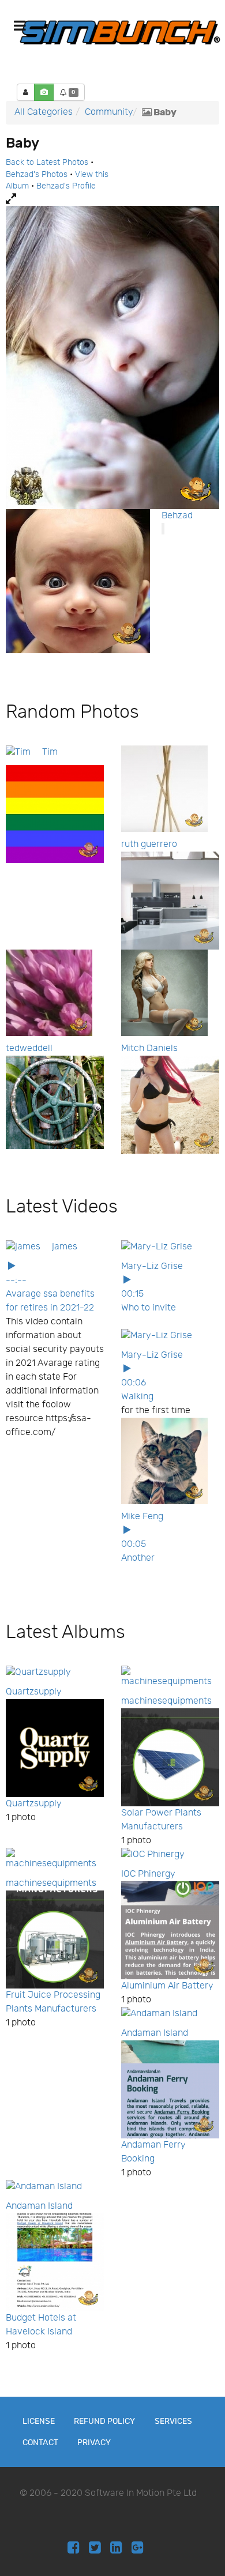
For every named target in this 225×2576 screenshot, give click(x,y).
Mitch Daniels (149, 1048)
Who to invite (149, 1308)
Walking (137, 1397)
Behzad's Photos (37, 175)
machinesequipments (166, 1701)
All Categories (44, 112)
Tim (50, 752)
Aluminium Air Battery (167, 1986)
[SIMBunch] (120, 32)
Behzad (177, 516)
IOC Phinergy (148, 1874)
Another (138, 1558)
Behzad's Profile (66, 186)
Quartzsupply (34, 1692)
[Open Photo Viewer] (112, 199)
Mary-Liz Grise (152, 1266)
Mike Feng (142, 1517)
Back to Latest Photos (47, 163)
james (65, 1247)
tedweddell (29, 1048)
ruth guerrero (149, 844)
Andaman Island (155, 2033)
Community (109, 112)
